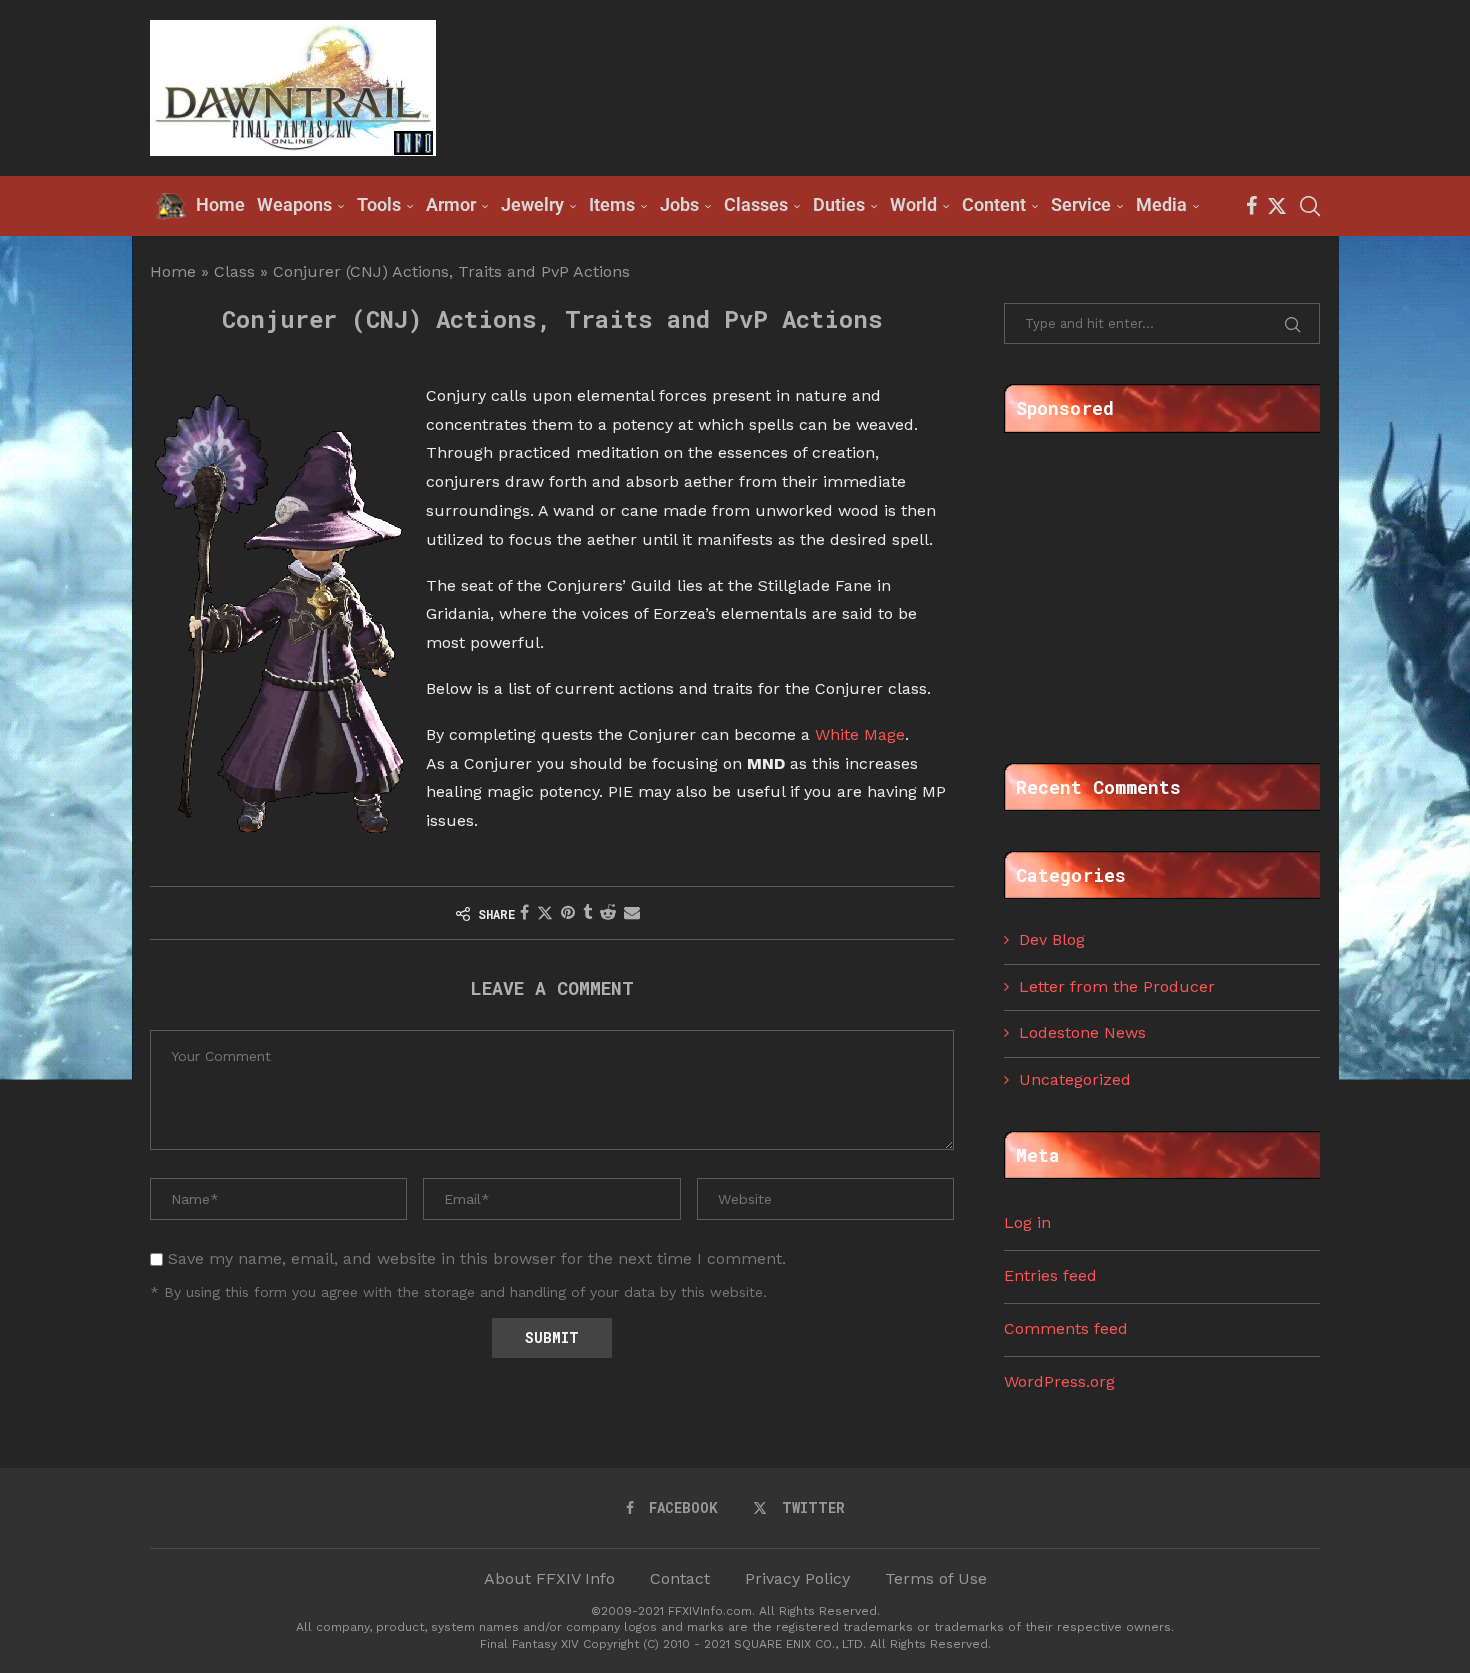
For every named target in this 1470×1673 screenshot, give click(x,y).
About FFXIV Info (549, 1578)
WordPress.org (1059, 1381)
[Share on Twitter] (545, 913)
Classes (756, 204)
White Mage (860, 734)
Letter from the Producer (1117, 986)
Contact (680, 1578)
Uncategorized (1075, 1079)
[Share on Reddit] (608, 912)
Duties (839, 204)
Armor (451, 204)
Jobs (679, 204)
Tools (379, 204)
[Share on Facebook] (524, 912)
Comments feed (1066, 1328)
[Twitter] (1277, 206)
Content (994, 204)
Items (612, 204)
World (913, 204)
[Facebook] (1251, 206)
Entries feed (1050, 1275)
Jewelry (532, 204)
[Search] (1310, 206)
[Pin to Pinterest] (568, 912)
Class (234, 271)
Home (173, 271)
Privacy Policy (797, 1578)
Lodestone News (1082, 1032)
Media (1161, 204)
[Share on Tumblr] (587, 912)
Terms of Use (936, 1578)
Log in (1027, 1222)
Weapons (294, 204)
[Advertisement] (956, 86)
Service (1081, 204)
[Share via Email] (632, 912)
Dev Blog (1052, 939)
